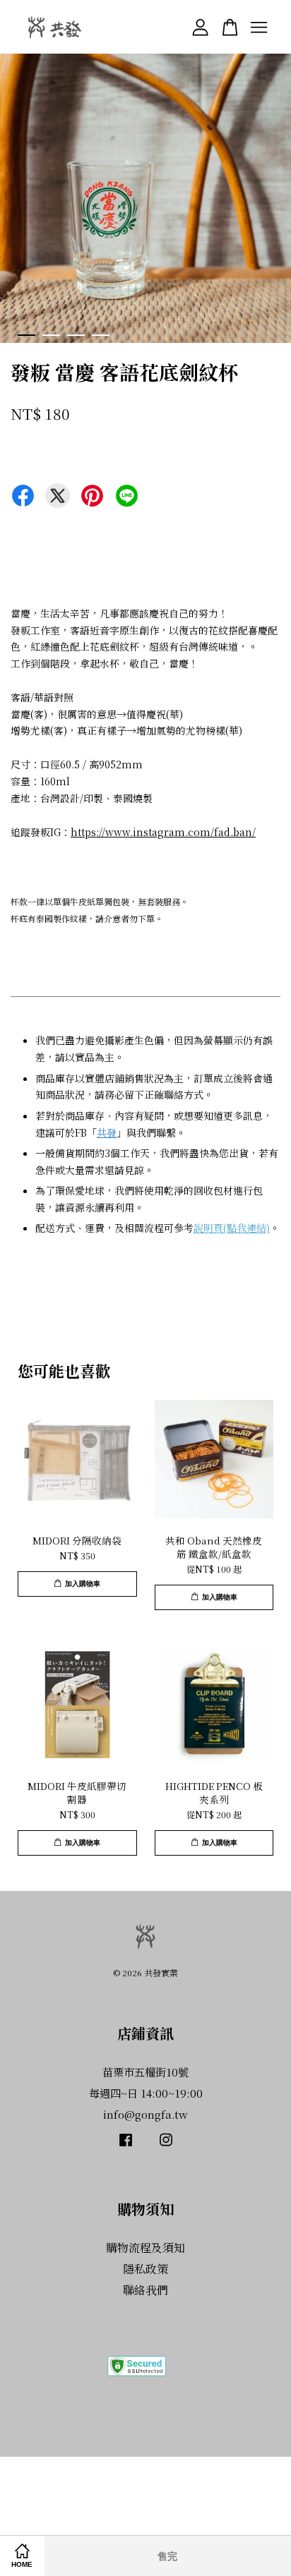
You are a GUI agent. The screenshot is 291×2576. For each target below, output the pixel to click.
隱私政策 (145, 2269)
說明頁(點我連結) (232, 1228)
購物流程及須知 (145, 2248)
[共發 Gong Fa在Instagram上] (166, 2146)
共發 (107, 1132)
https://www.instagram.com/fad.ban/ (163, 832)
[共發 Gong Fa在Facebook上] (126, 2146)
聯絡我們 (145, 2290)
